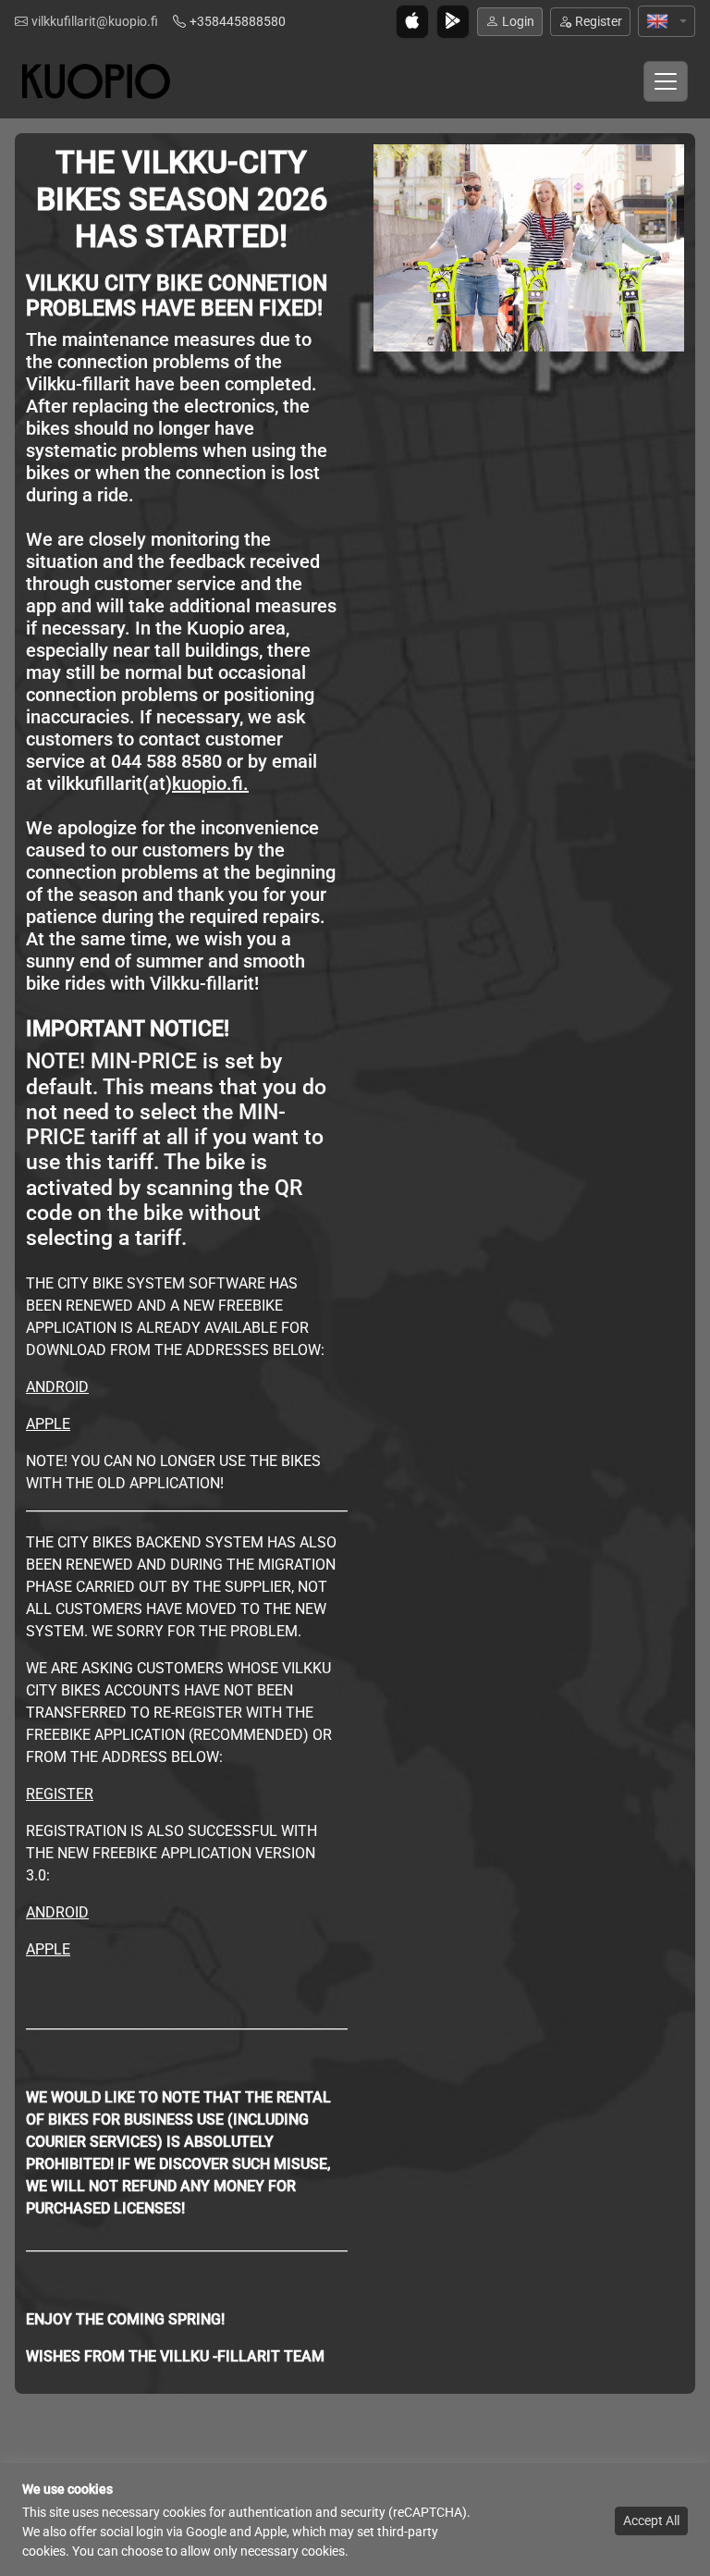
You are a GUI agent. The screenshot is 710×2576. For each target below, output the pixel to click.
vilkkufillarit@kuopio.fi (95, 21)
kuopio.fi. (210, 783)
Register (599, 21)
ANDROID (57, 1387)
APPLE (48, 1424)
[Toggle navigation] (666, 81)
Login (518, 21)
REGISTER (60, 1794)
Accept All (651, 2521)
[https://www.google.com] (529, 247)
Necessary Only (555, 2521)
